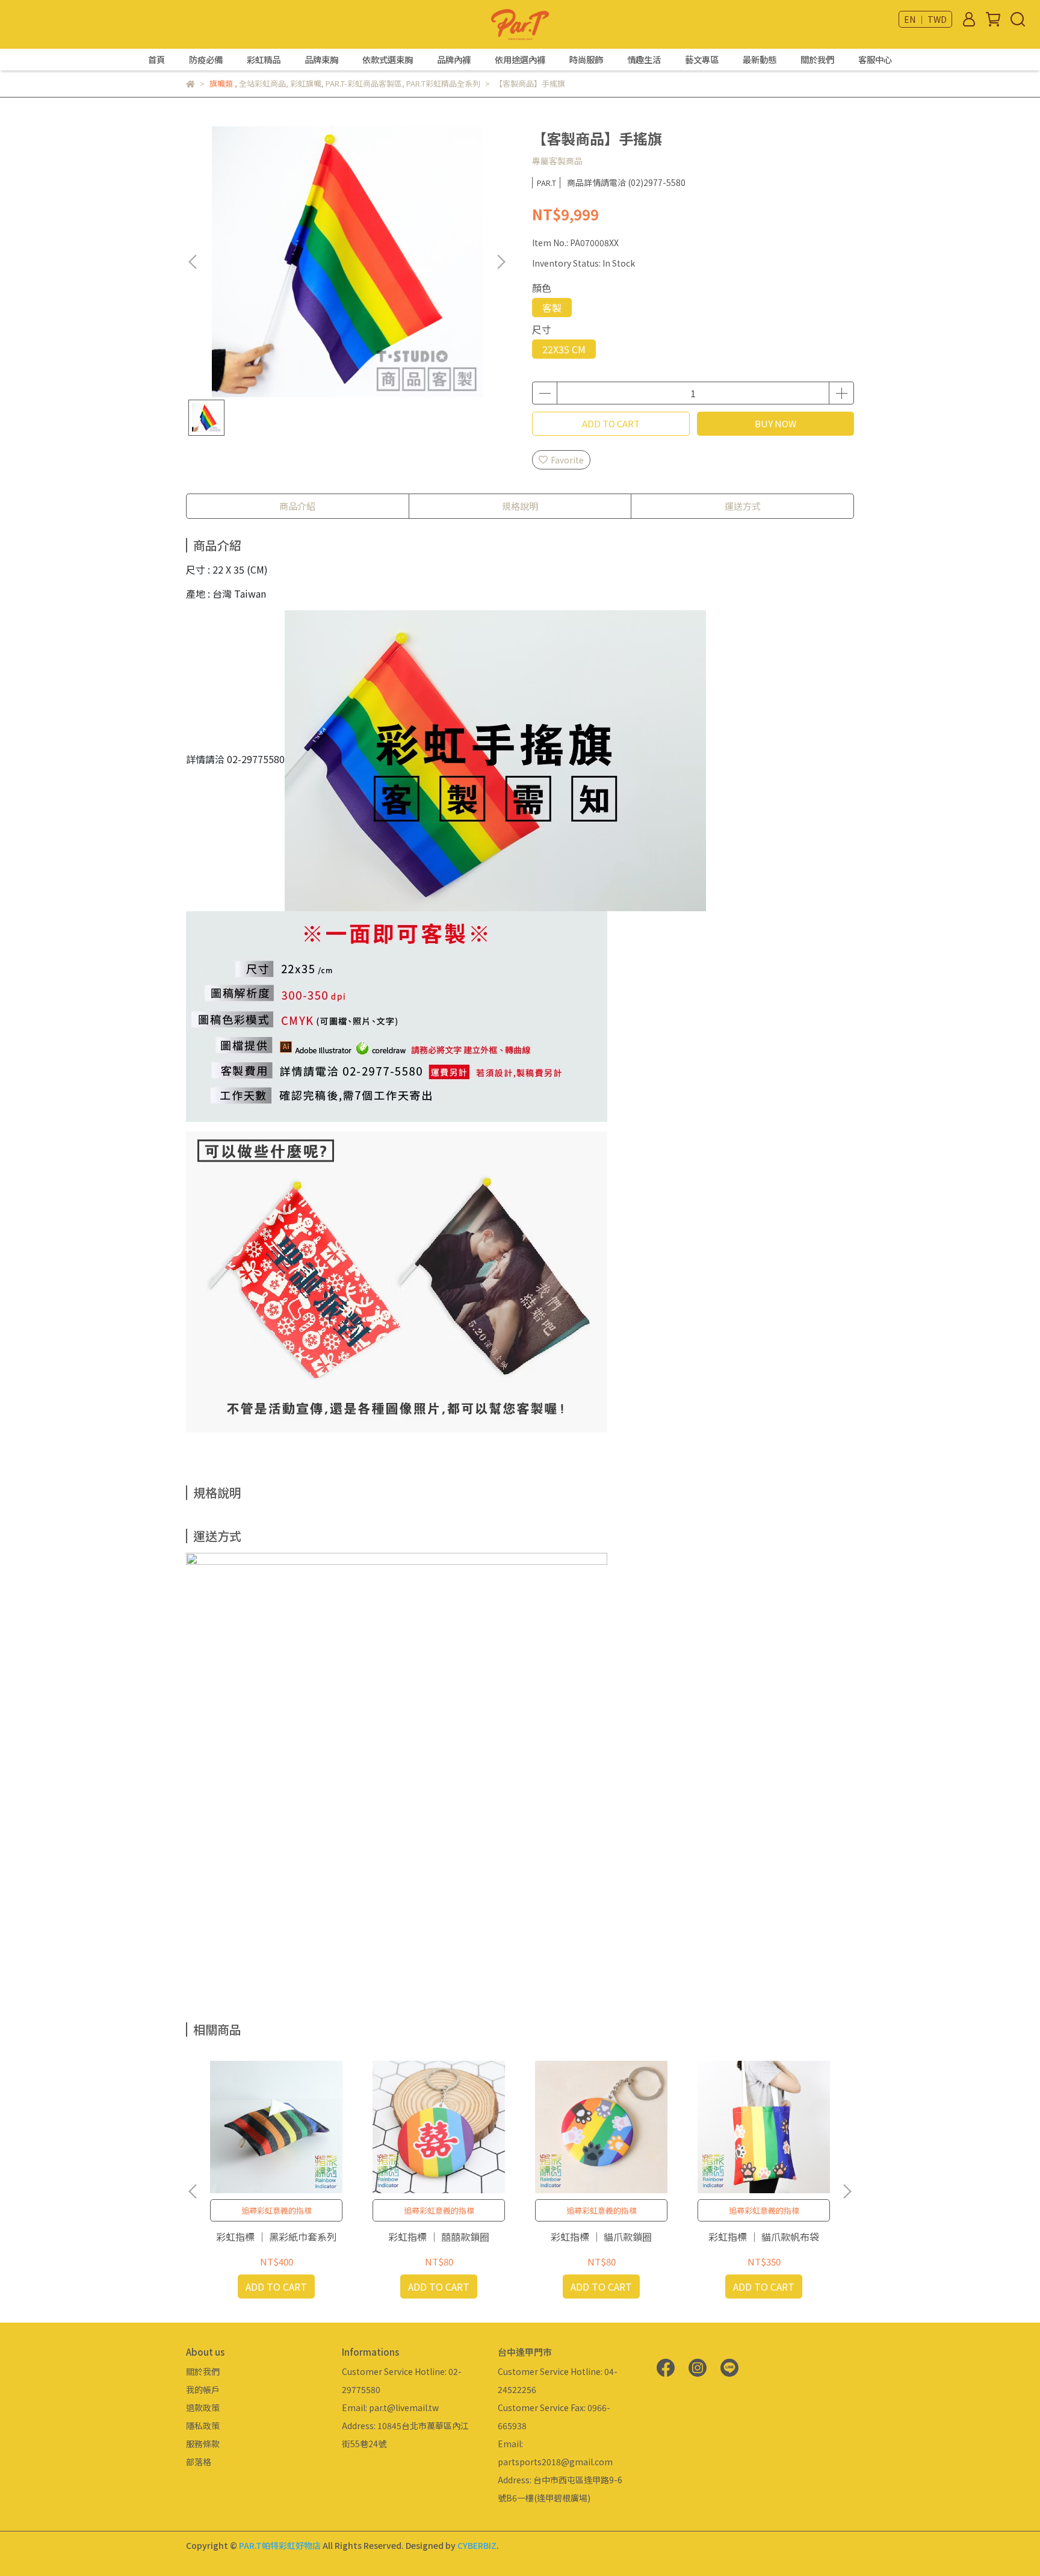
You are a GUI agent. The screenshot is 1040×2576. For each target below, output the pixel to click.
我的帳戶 (203, 2389)
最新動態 (760, 60)
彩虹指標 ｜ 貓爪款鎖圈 (601, 2237)
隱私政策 (203, 2426)
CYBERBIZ (477, 2545)
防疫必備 (206, 60)
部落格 (199, 2462)
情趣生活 (644, 60)
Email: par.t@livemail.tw (390, 2407)
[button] (501, 262)
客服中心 (875, 60)
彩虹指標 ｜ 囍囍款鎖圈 (439, 2237)
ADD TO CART (611, 423)
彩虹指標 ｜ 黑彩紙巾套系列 (276, 2237)
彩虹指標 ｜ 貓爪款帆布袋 (764, 2237)
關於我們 (817, 60)
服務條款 (203, 2444)
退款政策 (203, 2407)
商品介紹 (297, 506)
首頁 (156, 60)
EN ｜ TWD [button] (925, 19)
